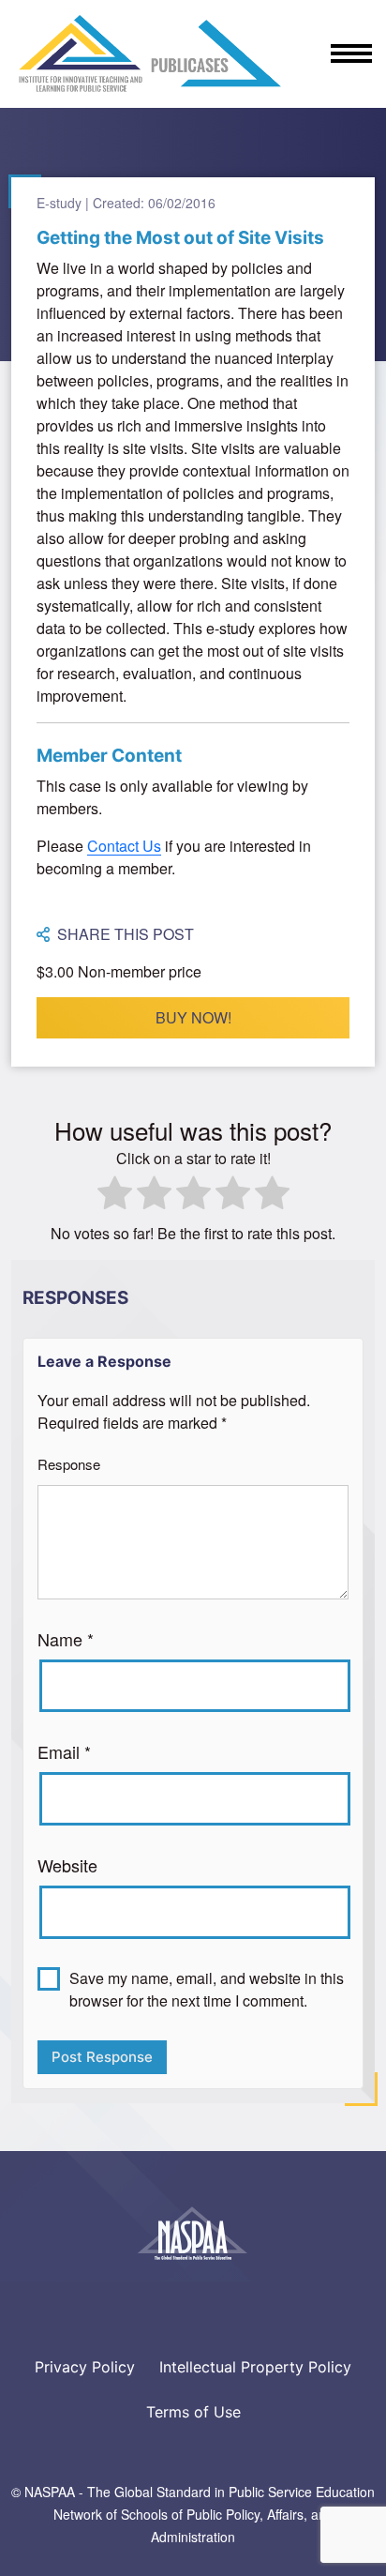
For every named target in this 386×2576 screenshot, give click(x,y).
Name (66, 1639)
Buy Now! (193, 1017)
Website (67, 1865)
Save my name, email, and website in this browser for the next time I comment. (207, 1989)
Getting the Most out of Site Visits (180, 238)
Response (69, 1464)
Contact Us (124, 846)
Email (64, 1751)
